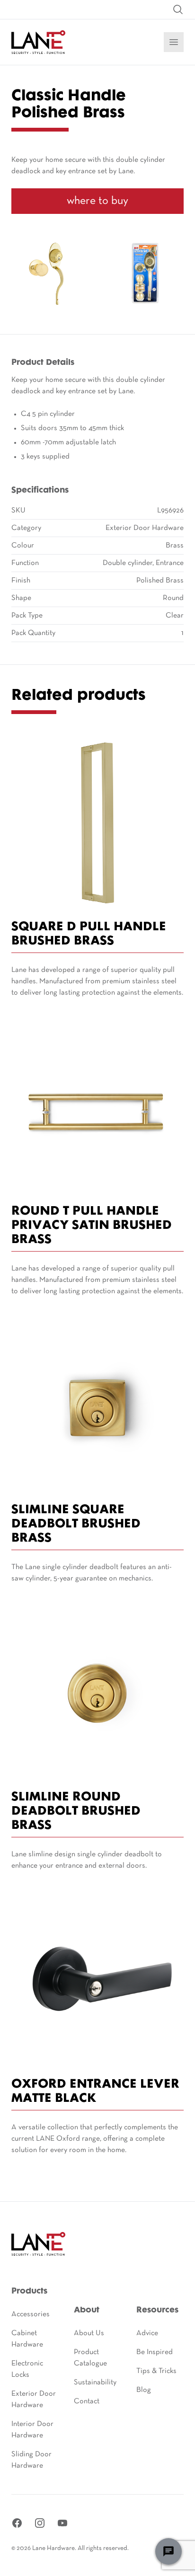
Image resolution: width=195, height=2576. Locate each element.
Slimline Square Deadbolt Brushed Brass (76, 1524)
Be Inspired (155, 2352)
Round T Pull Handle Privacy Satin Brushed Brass (92, 1226)
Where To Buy (97, 201)
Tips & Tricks (156, 2371)
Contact (87, 2401)
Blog (144, 2390)
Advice (147, 2333)
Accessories (31, 2314)
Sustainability (95, 2382)
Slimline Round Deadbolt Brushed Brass (76, 1812)
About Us (89, 2333)
